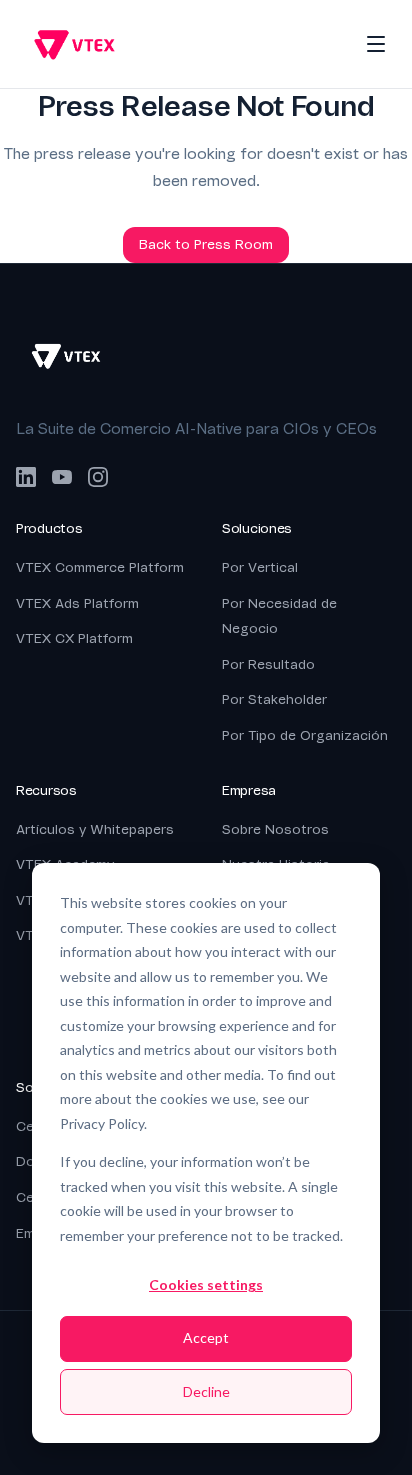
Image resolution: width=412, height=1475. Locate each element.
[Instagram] (98, 477)
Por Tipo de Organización (305, 735)
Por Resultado (268, 664)
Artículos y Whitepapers (95, 829)
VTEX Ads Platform (77, 603)
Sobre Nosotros (275, 829)
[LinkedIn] (26, 477)
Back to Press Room (206, 244)
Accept (206, 1337)
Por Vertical (260, 567)
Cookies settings (206, 1284)
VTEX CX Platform (74, 638)
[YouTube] (62, 477)
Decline (206, 1391)
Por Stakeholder (274, 699)
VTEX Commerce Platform (100, 567)
